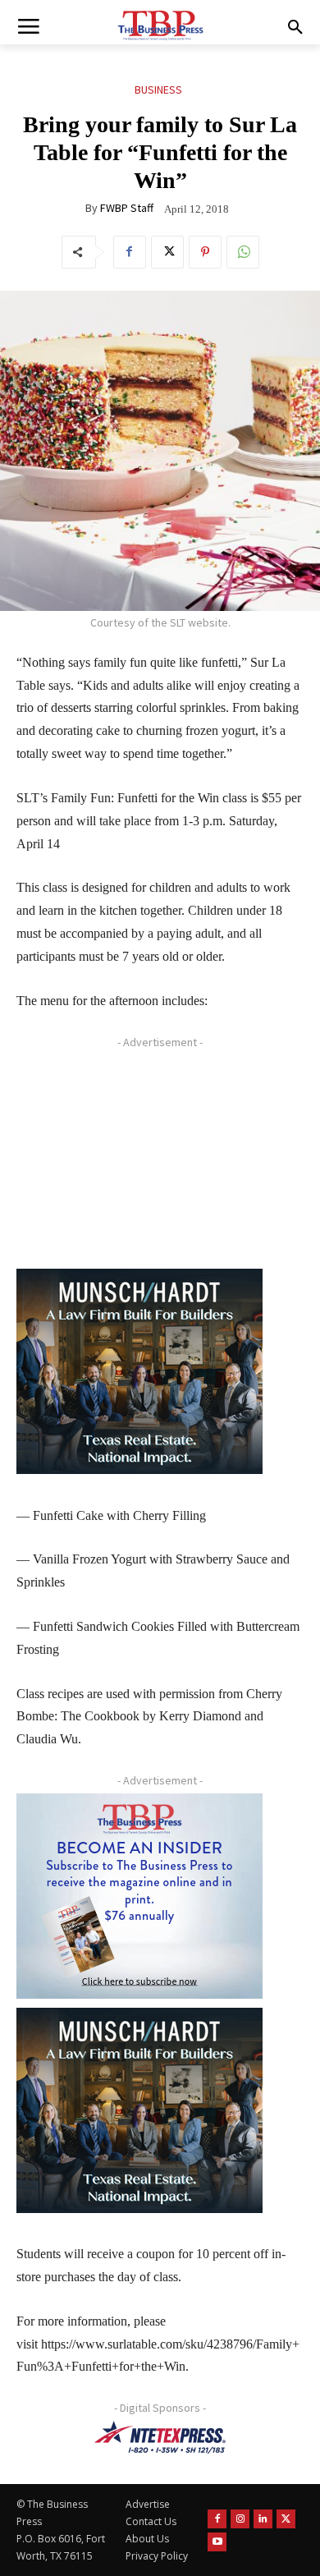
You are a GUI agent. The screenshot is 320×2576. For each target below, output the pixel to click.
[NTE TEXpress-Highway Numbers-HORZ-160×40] (160, 2437)
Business (158, 90)
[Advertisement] (139, 1158)
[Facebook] (130, 252)
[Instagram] (240, 2519)
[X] (167, 252)
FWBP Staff (127, 208)
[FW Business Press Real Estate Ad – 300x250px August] (139, 1371)
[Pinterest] (205, 252)
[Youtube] (217, 2542)
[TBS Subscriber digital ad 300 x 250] (139, 1896)
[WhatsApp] (243, 252)
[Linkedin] (263, 2519)
